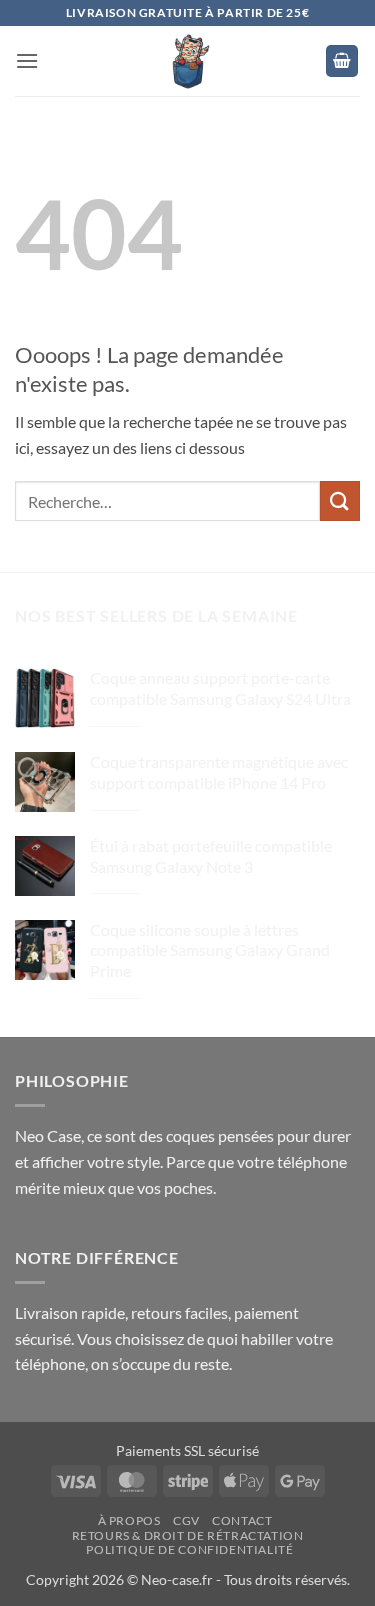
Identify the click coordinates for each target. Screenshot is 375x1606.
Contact (242, 1520)
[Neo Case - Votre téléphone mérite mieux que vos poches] (188, 61)
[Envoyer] (340, 500)
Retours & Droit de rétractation (188, 1535)
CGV (186, 1520)
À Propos (129, 1520)
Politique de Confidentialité (189, 1549)
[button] (27, 60)
